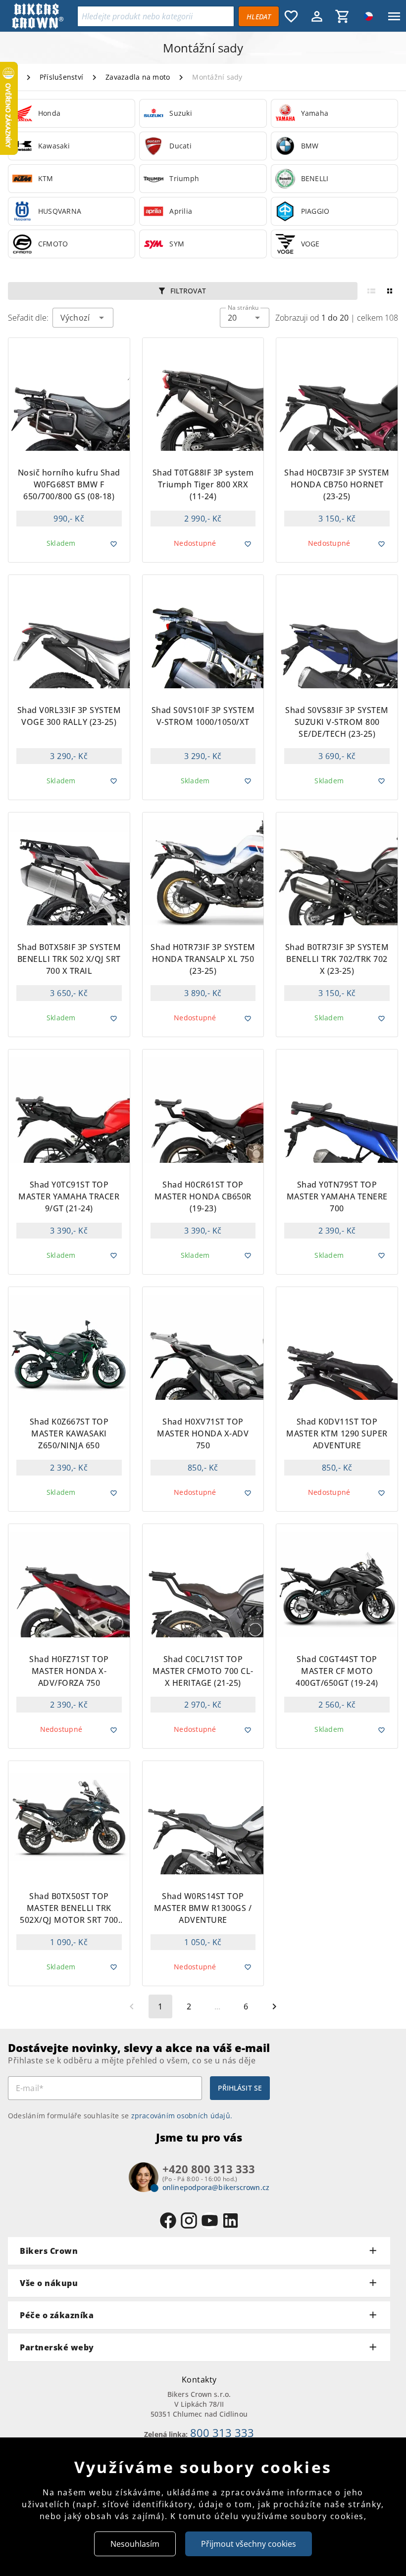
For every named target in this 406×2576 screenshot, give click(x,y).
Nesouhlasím (135, 2544)
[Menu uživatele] (317, 16)
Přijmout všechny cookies (249, 2544)
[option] (72, 113)
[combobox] (245, 318)
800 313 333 (222, 2433)
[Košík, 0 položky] (343, 16)
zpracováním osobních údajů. (182, 2116)
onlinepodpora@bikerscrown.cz (216, 2187)
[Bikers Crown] (43, 17)
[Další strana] (274, 2006)
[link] (72, 113)
